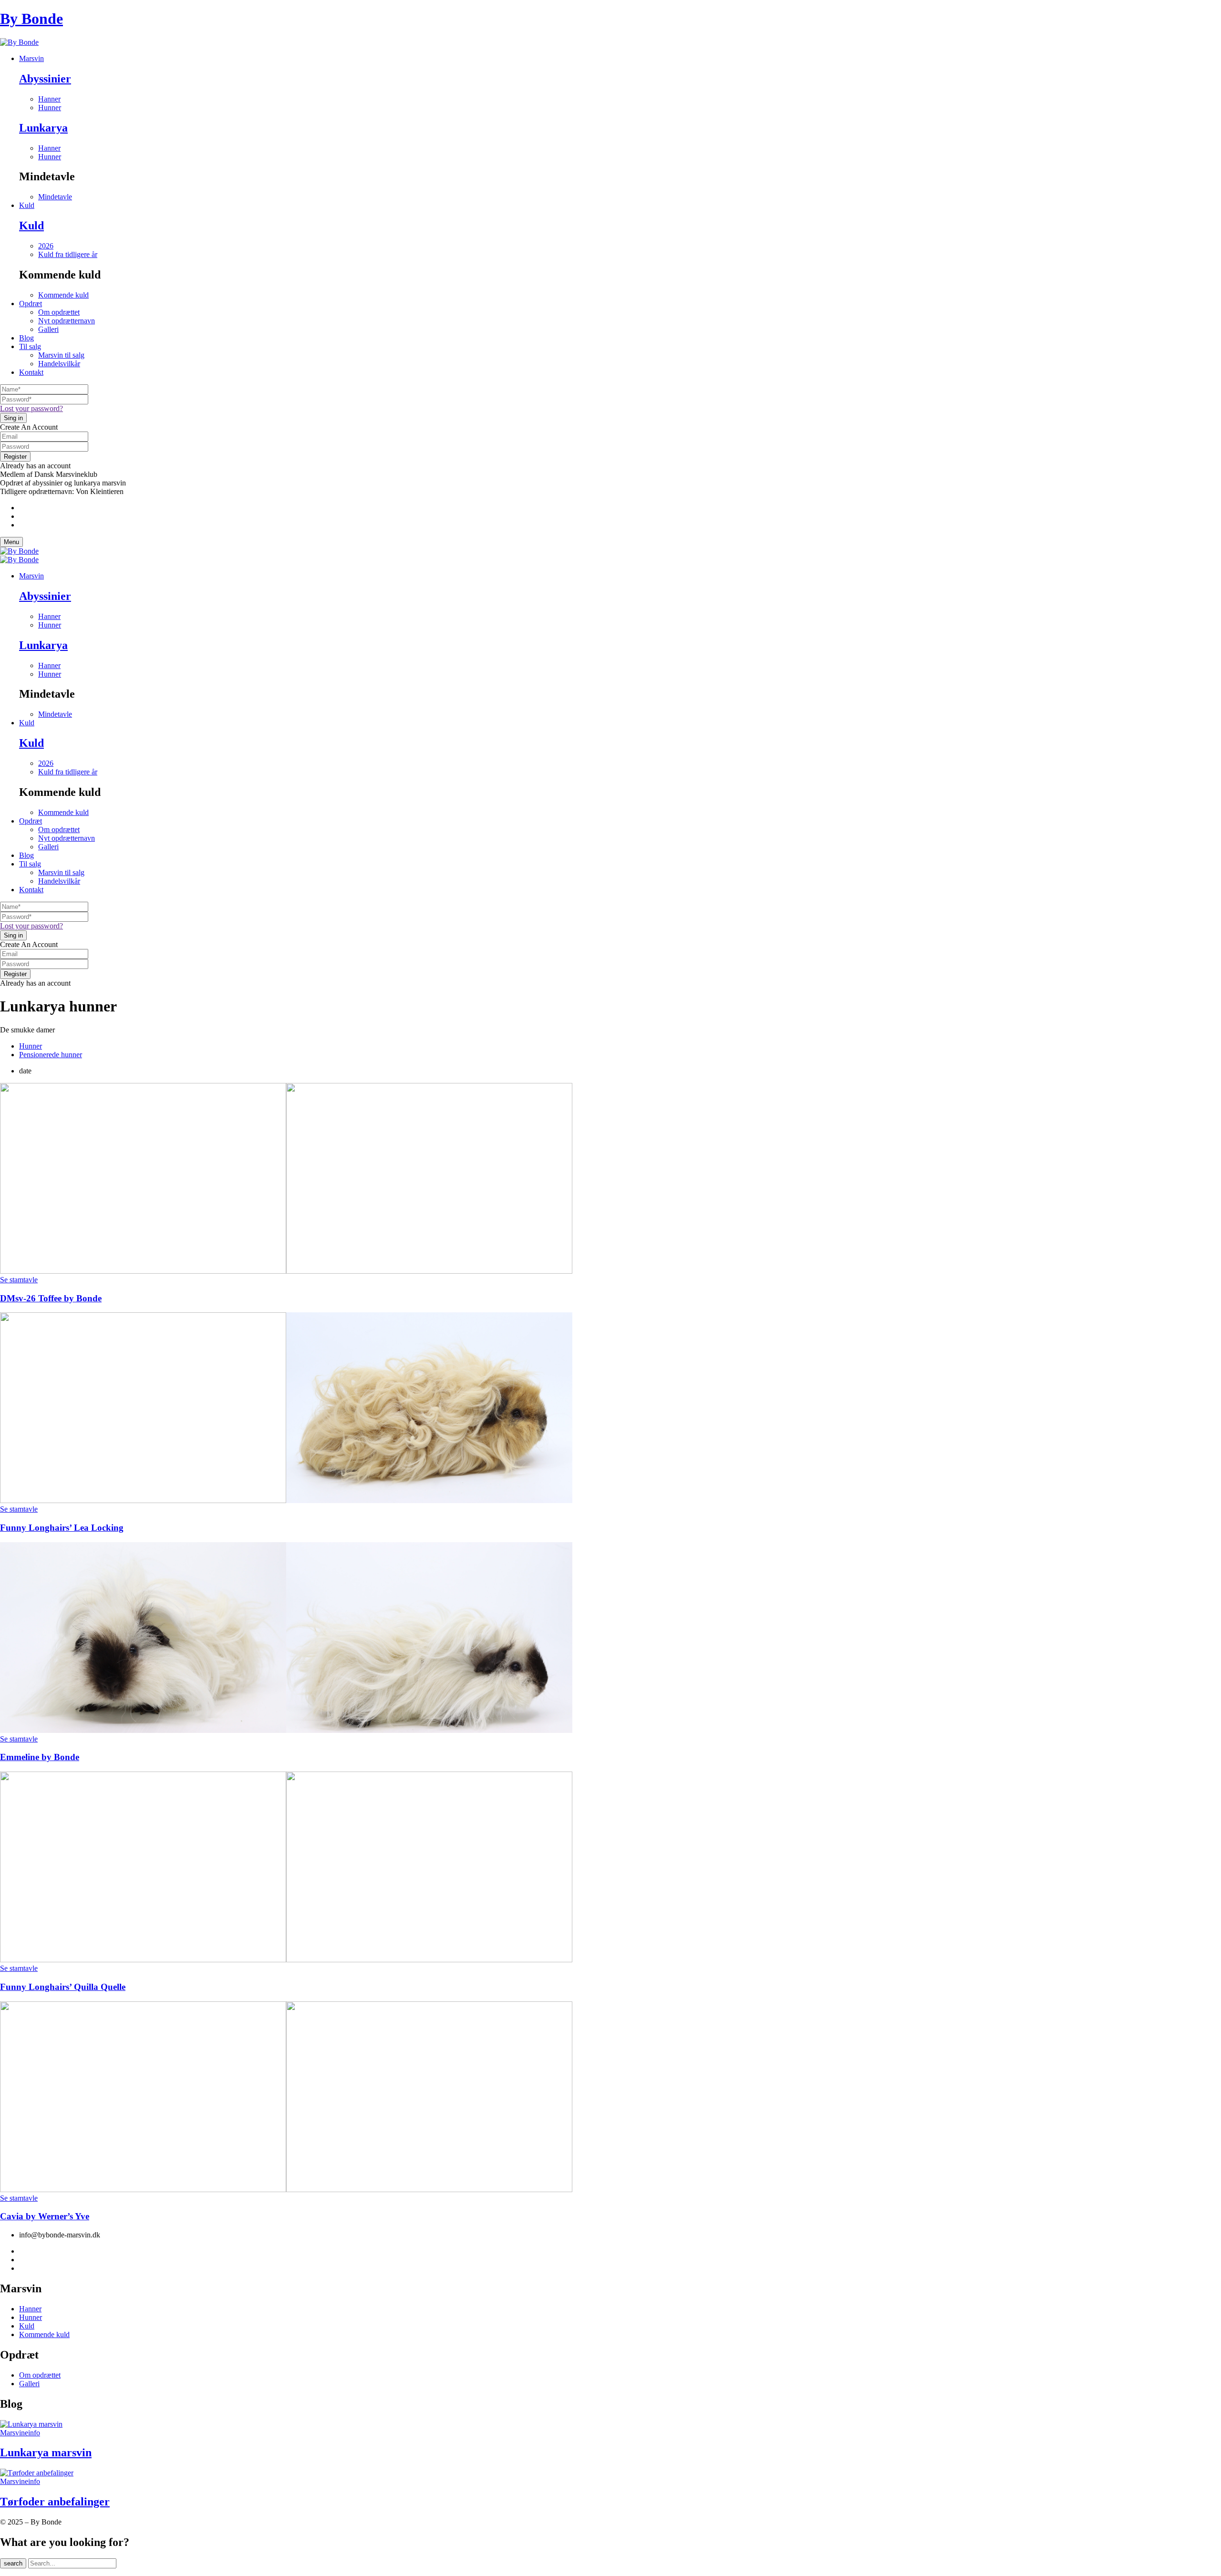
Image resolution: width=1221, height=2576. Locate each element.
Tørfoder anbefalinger (55, 2502)
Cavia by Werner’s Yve (45, 2216)
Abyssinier (45, 79)
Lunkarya (43, 128)
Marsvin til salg (61, 355)
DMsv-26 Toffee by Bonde (51, 1298)
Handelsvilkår (59, 364)
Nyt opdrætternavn (67, 321)
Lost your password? (31, 408)
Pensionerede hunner (51, 1055)
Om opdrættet (59, 312)
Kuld (31, 226)
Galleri (48, 329)
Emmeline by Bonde (40, 1757)
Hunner (31, 1046)
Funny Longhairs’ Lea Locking (62, 1528)
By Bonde (31, 19)
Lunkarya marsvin (46, 2452)
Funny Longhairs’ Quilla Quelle (63, 1987)
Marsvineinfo (20, 2433)
